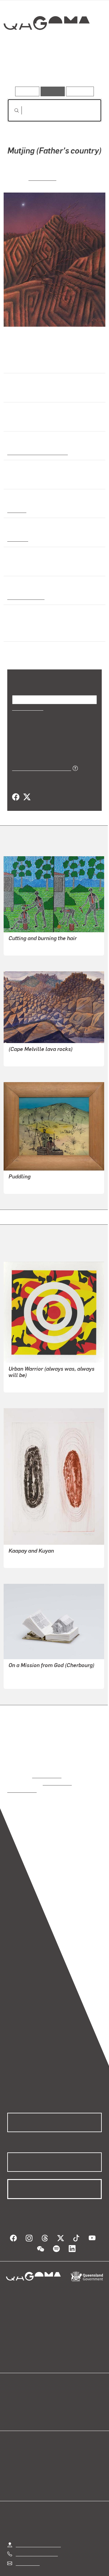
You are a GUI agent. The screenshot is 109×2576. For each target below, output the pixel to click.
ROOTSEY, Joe (24, 1049)
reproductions (47, 1767)
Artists (53, 69)
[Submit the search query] (12, 111)
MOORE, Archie (25, 1672)
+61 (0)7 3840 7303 (37, 2538)
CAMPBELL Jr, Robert (32, 939)
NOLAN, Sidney (25, 1177)
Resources (80, 91)
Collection (46, 45)
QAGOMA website (26, 2392)
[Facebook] (16, 789)
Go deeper (86, 69)
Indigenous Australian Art (36, 452)
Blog (62, 2385)
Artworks (21, 69)
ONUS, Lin (43, 177)
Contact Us (27, 2547)
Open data (18, 2385)
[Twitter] (27, 789)
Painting (16, 510)
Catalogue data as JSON (40, 760)
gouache (17, 538)
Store (13, 2399)
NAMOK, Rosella (26, 1551)
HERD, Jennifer (25, 1375)
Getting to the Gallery (38, 2529)
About (63, 2392)
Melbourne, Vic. (25, 596)
